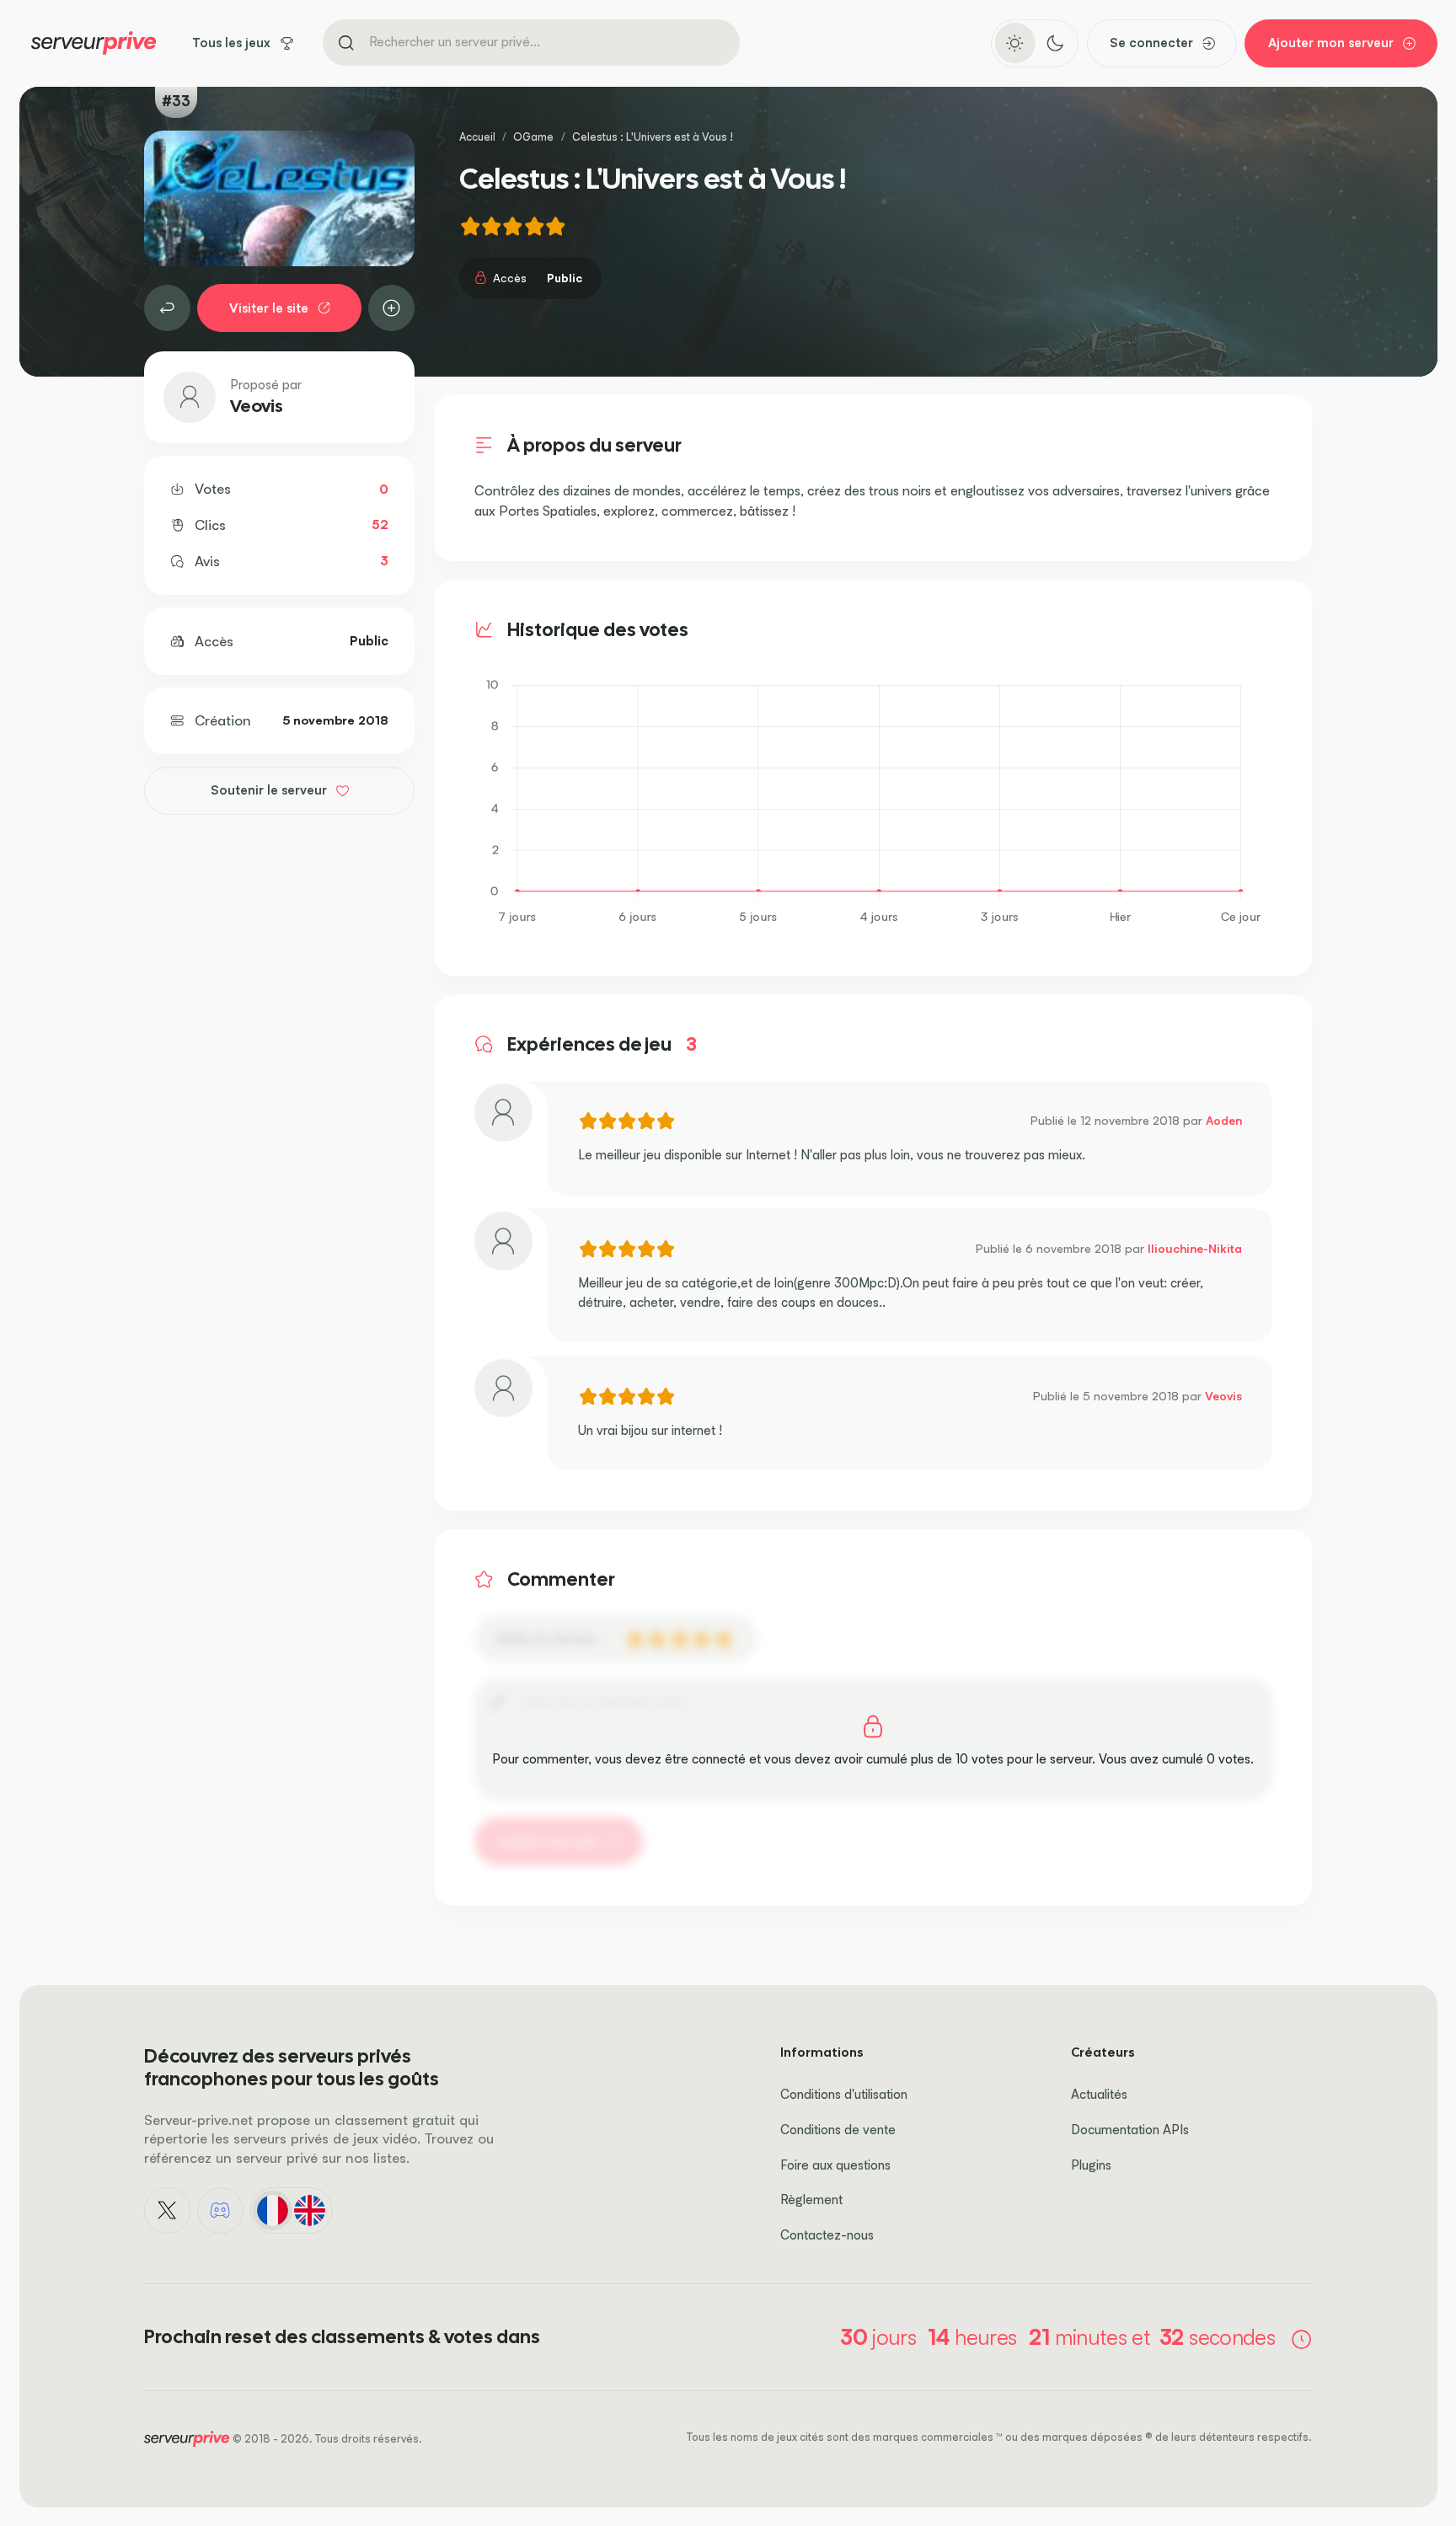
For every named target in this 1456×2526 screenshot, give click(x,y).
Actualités (1099, 2094)
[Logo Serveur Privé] (94, 43)
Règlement (811, 2200)
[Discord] (221, 2211)
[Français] (272, 2210)
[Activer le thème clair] (1015, 43)
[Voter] (392, 308)
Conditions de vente (838, 2130)
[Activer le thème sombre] (1055, 43)
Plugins (1091, 2165)
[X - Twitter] (168, 2211)
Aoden (1224, 1121)
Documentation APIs (1130, 2130)
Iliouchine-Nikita (1195, 1249)
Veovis (257, 406)
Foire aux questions (835, 2165)
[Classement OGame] (168, 308)
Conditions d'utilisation (844, 2094)
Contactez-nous (827, 2235)
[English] (310, 2210)
